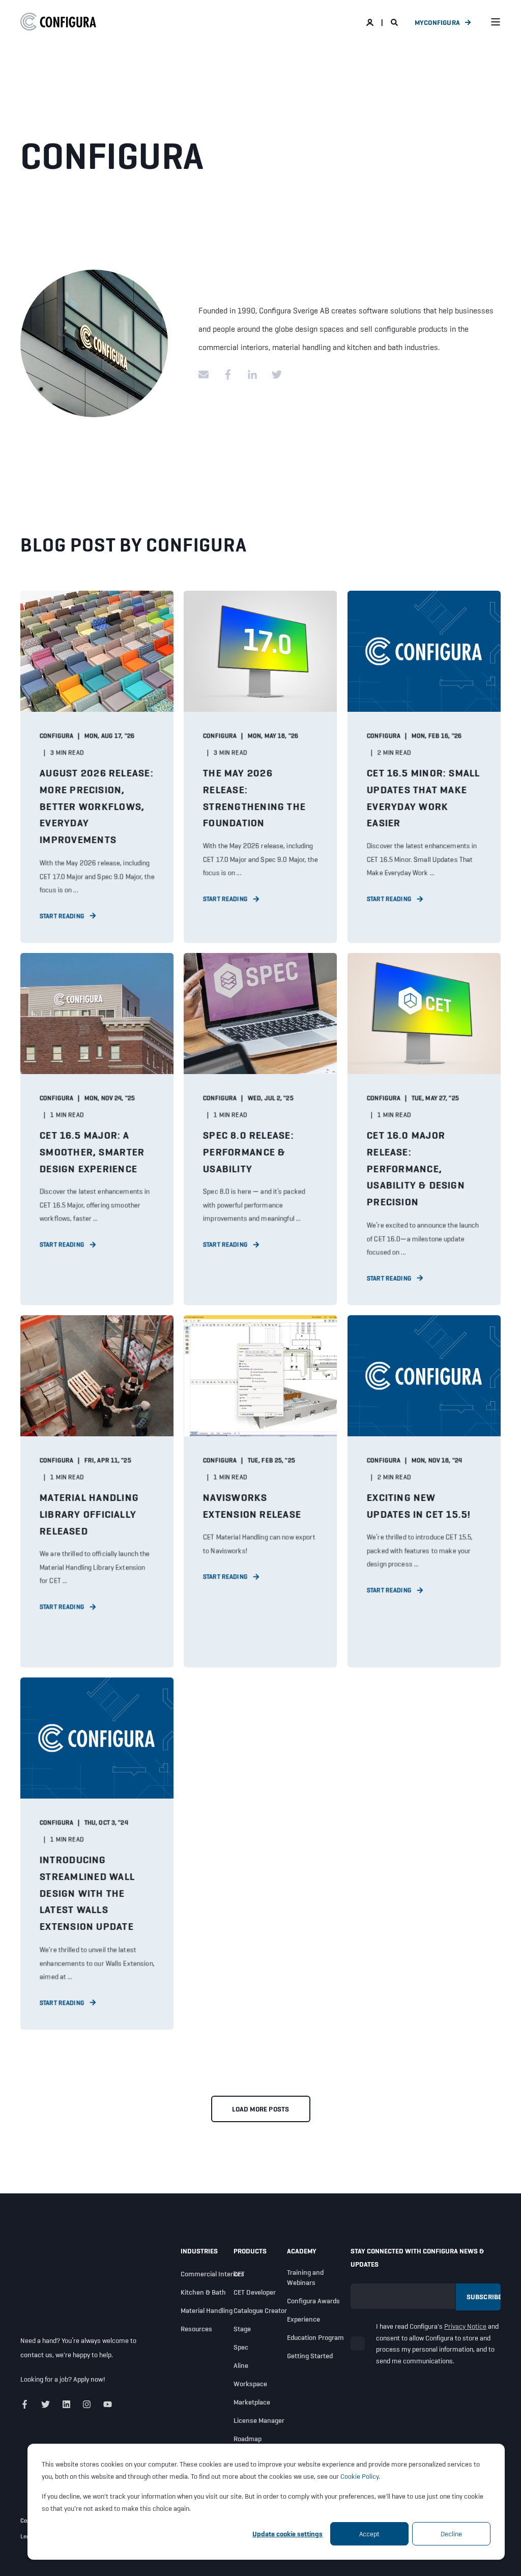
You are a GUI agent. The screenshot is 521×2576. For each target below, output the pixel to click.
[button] (261, 2109)
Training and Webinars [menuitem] (305, 2277)
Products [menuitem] (250, 2251)
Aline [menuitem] (241, 2365)
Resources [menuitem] (196, 2329)
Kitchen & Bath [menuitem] (203, 2292)
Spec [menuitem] (241, 2347)
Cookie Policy (359, 2476)
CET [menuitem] (239, 2274)
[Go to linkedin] (252, 374)
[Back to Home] (59, 22)
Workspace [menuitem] (250, 2384)
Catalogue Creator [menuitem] (260, 2310)
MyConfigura (437, 22)
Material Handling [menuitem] (207, 2310)
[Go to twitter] (273, 374)
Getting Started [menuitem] (310, 2356)
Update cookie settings (287, 2534)
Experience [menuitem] (303, 2319)
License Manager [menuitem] (259, 2420)
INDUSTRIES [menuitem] (199, 2251)
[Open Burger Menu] (496, 22)
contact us (36, 2355)
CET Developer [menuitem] (255, 2292)
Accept (369, 2534)
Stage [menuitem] (242, 2329)
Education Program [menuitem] (315, 2337)
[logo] (59, 2285)
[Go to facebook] (228, 374)
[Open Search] (395, 22)
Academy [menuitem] (302, 2251)
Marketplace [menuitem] (252, 2402)
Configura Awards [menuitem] (313, 2301)
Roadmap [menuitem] (248, 2439)
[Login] (371, 22)
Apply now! (89, 2379)
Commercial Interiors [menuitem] (212, 2274)
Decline (451, 2534)
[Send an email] (207, 374)
